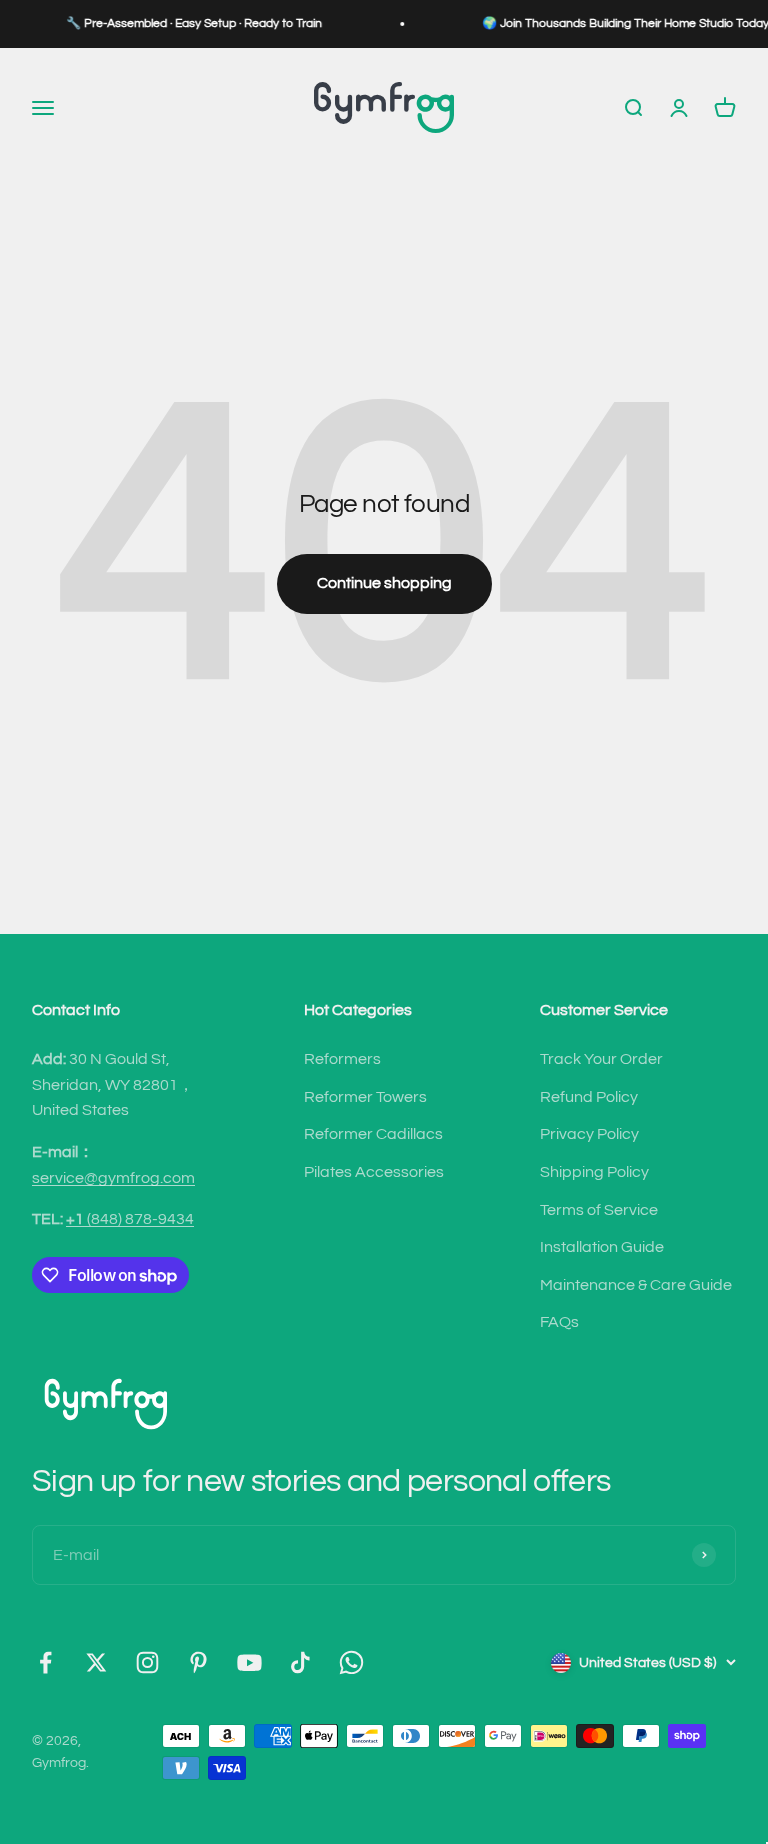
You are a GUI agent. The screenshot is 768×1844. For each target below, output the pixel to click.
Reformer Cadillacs (373, 1134)
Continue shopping (384, 583)
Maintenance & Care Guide (636, 1285)
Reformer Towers (365, 1097)
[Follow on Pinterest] (198, 1662)
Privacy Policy (589, 1134)
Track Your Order (601, 1059)
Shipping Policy (594, 1172)
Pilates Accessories (374, 1172)
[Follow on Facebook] (45, 1662)
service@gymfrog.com (113, 1178)
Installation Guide (602, 1247)
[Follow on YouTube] (249, 1662)
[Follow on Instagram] (147, 1662)
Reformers (342, 1059)
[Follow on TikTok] (300, 1662)
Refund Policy (589, 1097)
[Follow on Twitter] (96, 1662)
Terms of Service (599, 1210)
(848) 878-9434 (130, 1219)
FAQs (559, 1322)
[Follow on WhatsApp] (351, 1662)
